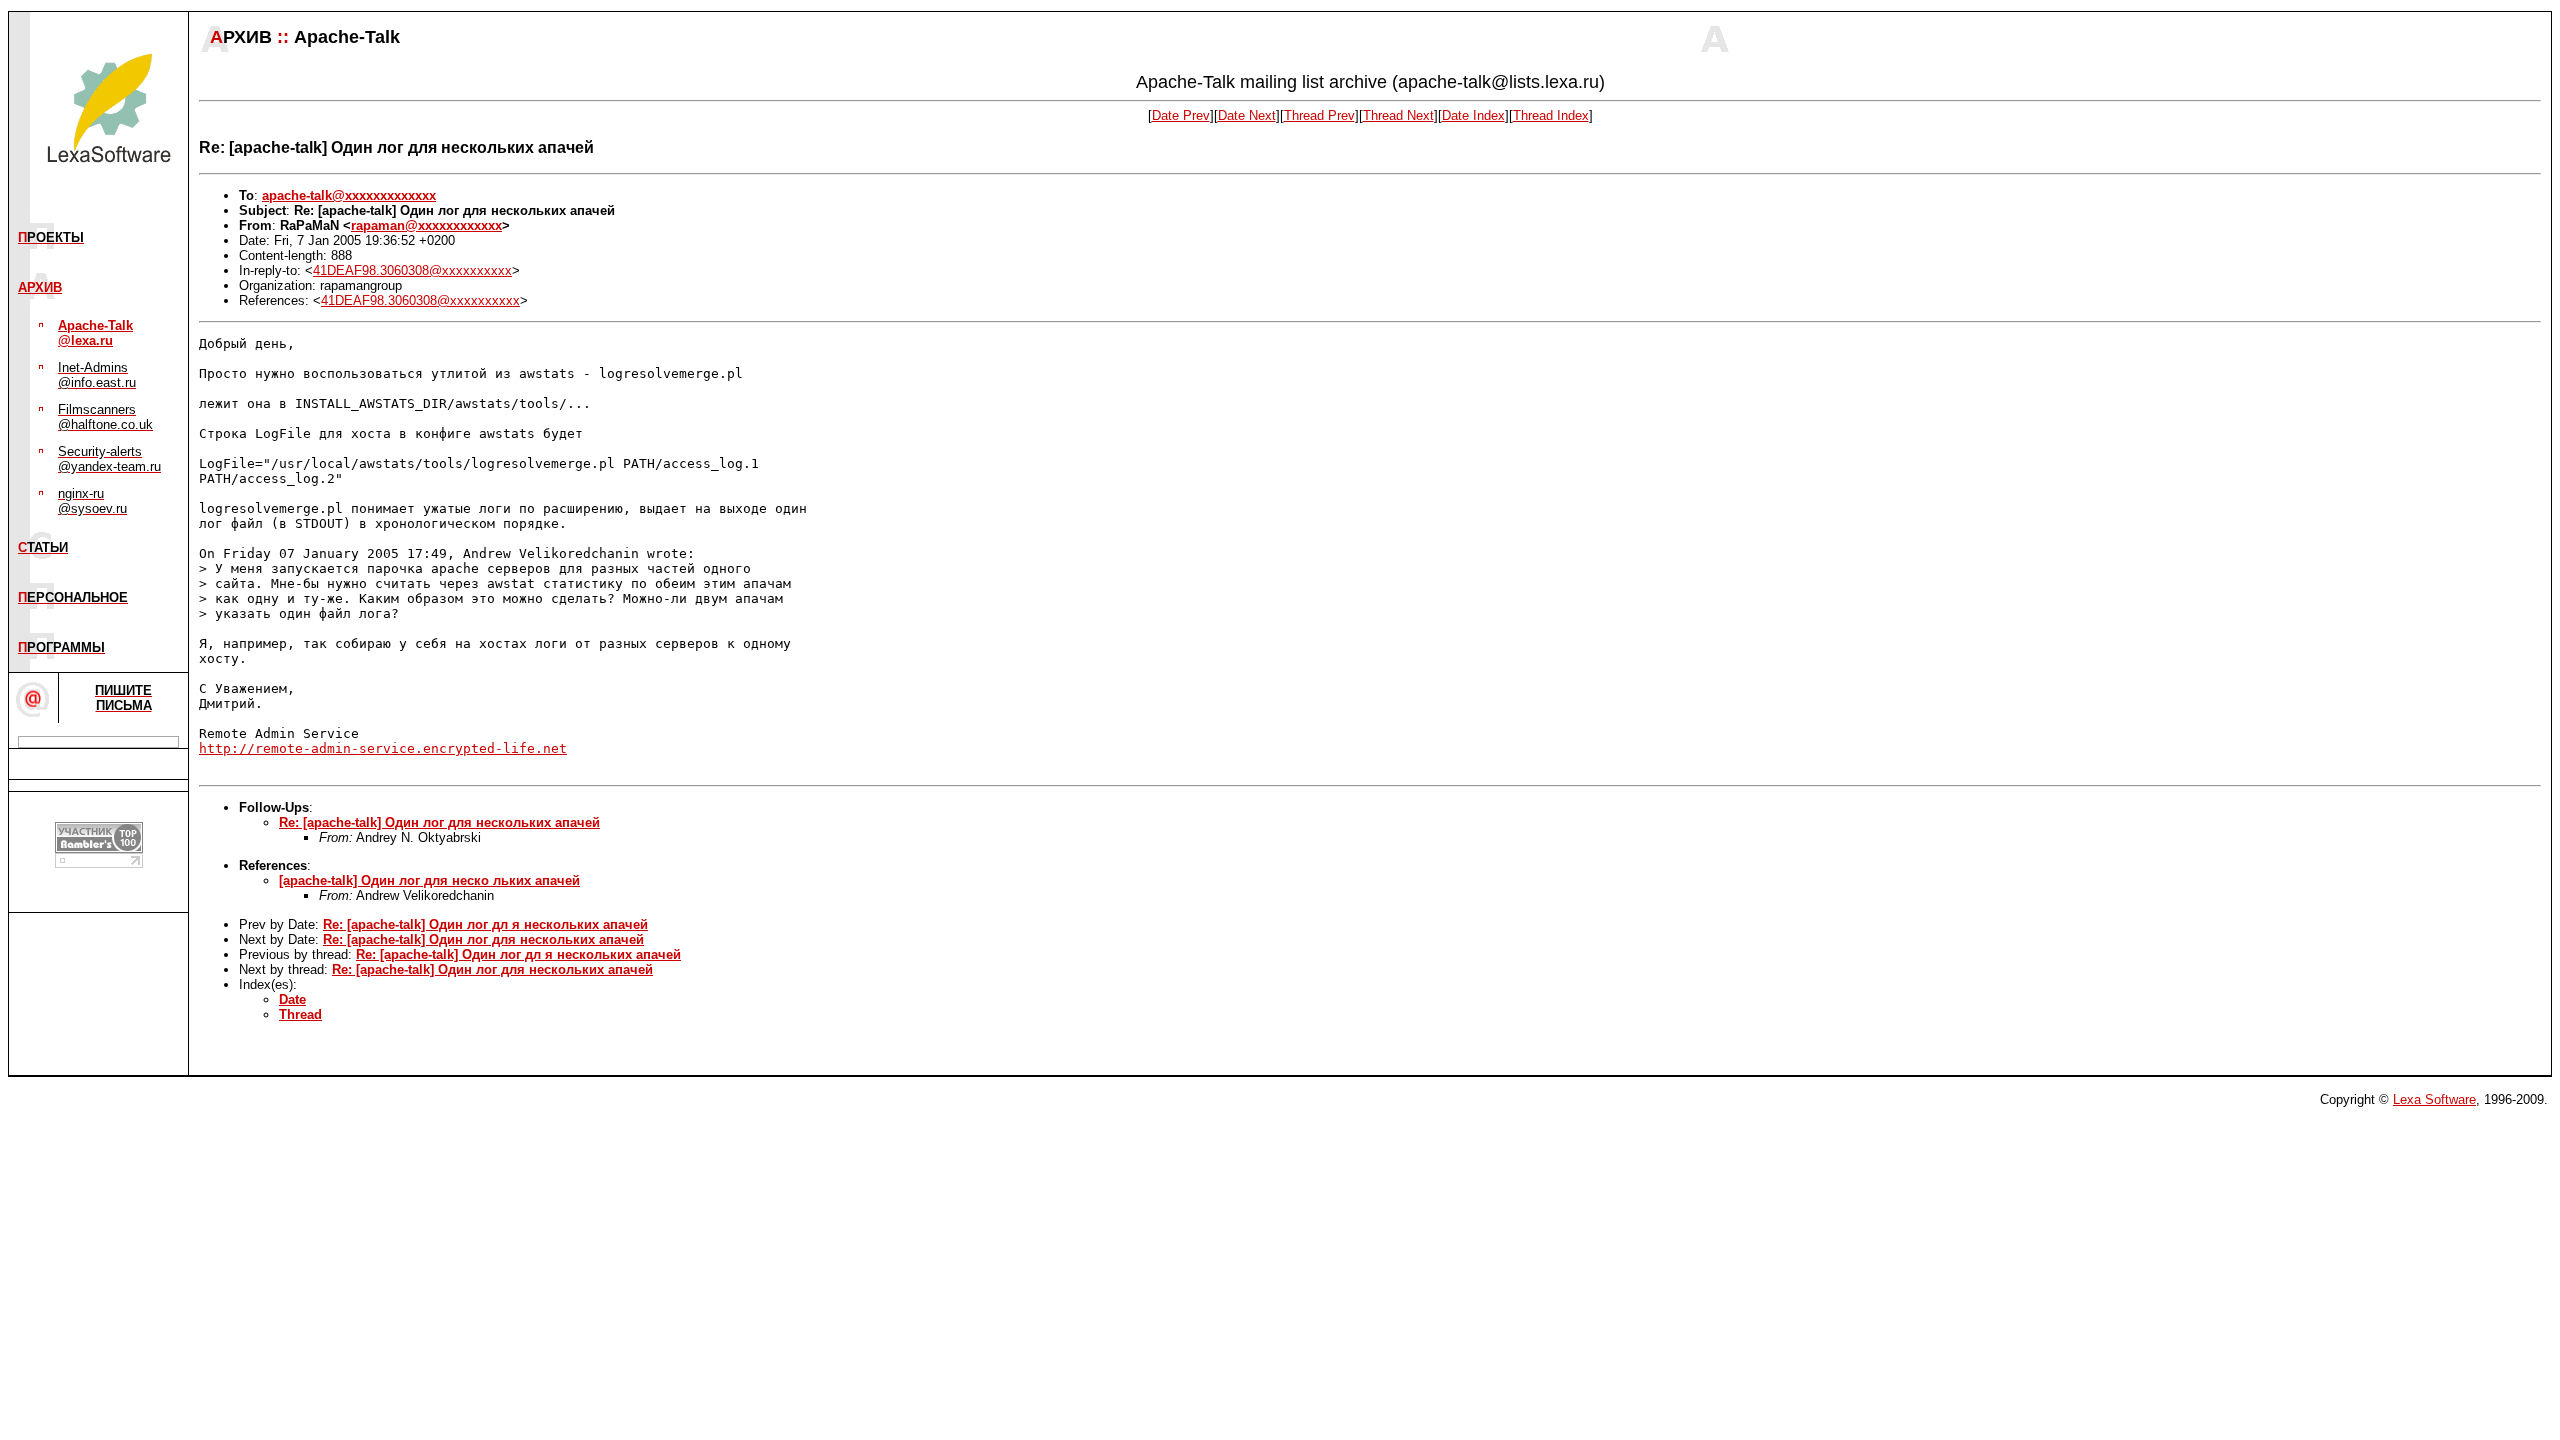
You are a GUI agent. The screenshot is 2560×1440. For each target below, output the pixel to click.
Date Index (1473, 115)
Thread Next (1398, 115)
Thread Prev (1319, 115)
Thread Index (1551, 115)
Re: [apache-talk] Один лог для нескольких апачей (439, 822)
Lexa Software (2434, 1099)
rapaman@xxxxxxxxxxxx (426, 225)
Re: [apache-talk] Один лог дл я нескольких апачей (485, 924)
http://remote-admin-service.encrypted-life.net (383, 748)
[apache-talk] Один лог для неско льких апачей (429, 880)
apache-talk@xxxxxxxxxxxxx (349, 195)
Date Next (1247, 115)
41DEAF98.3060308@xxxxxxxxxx (412, 270)
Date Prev (1181, 115)
